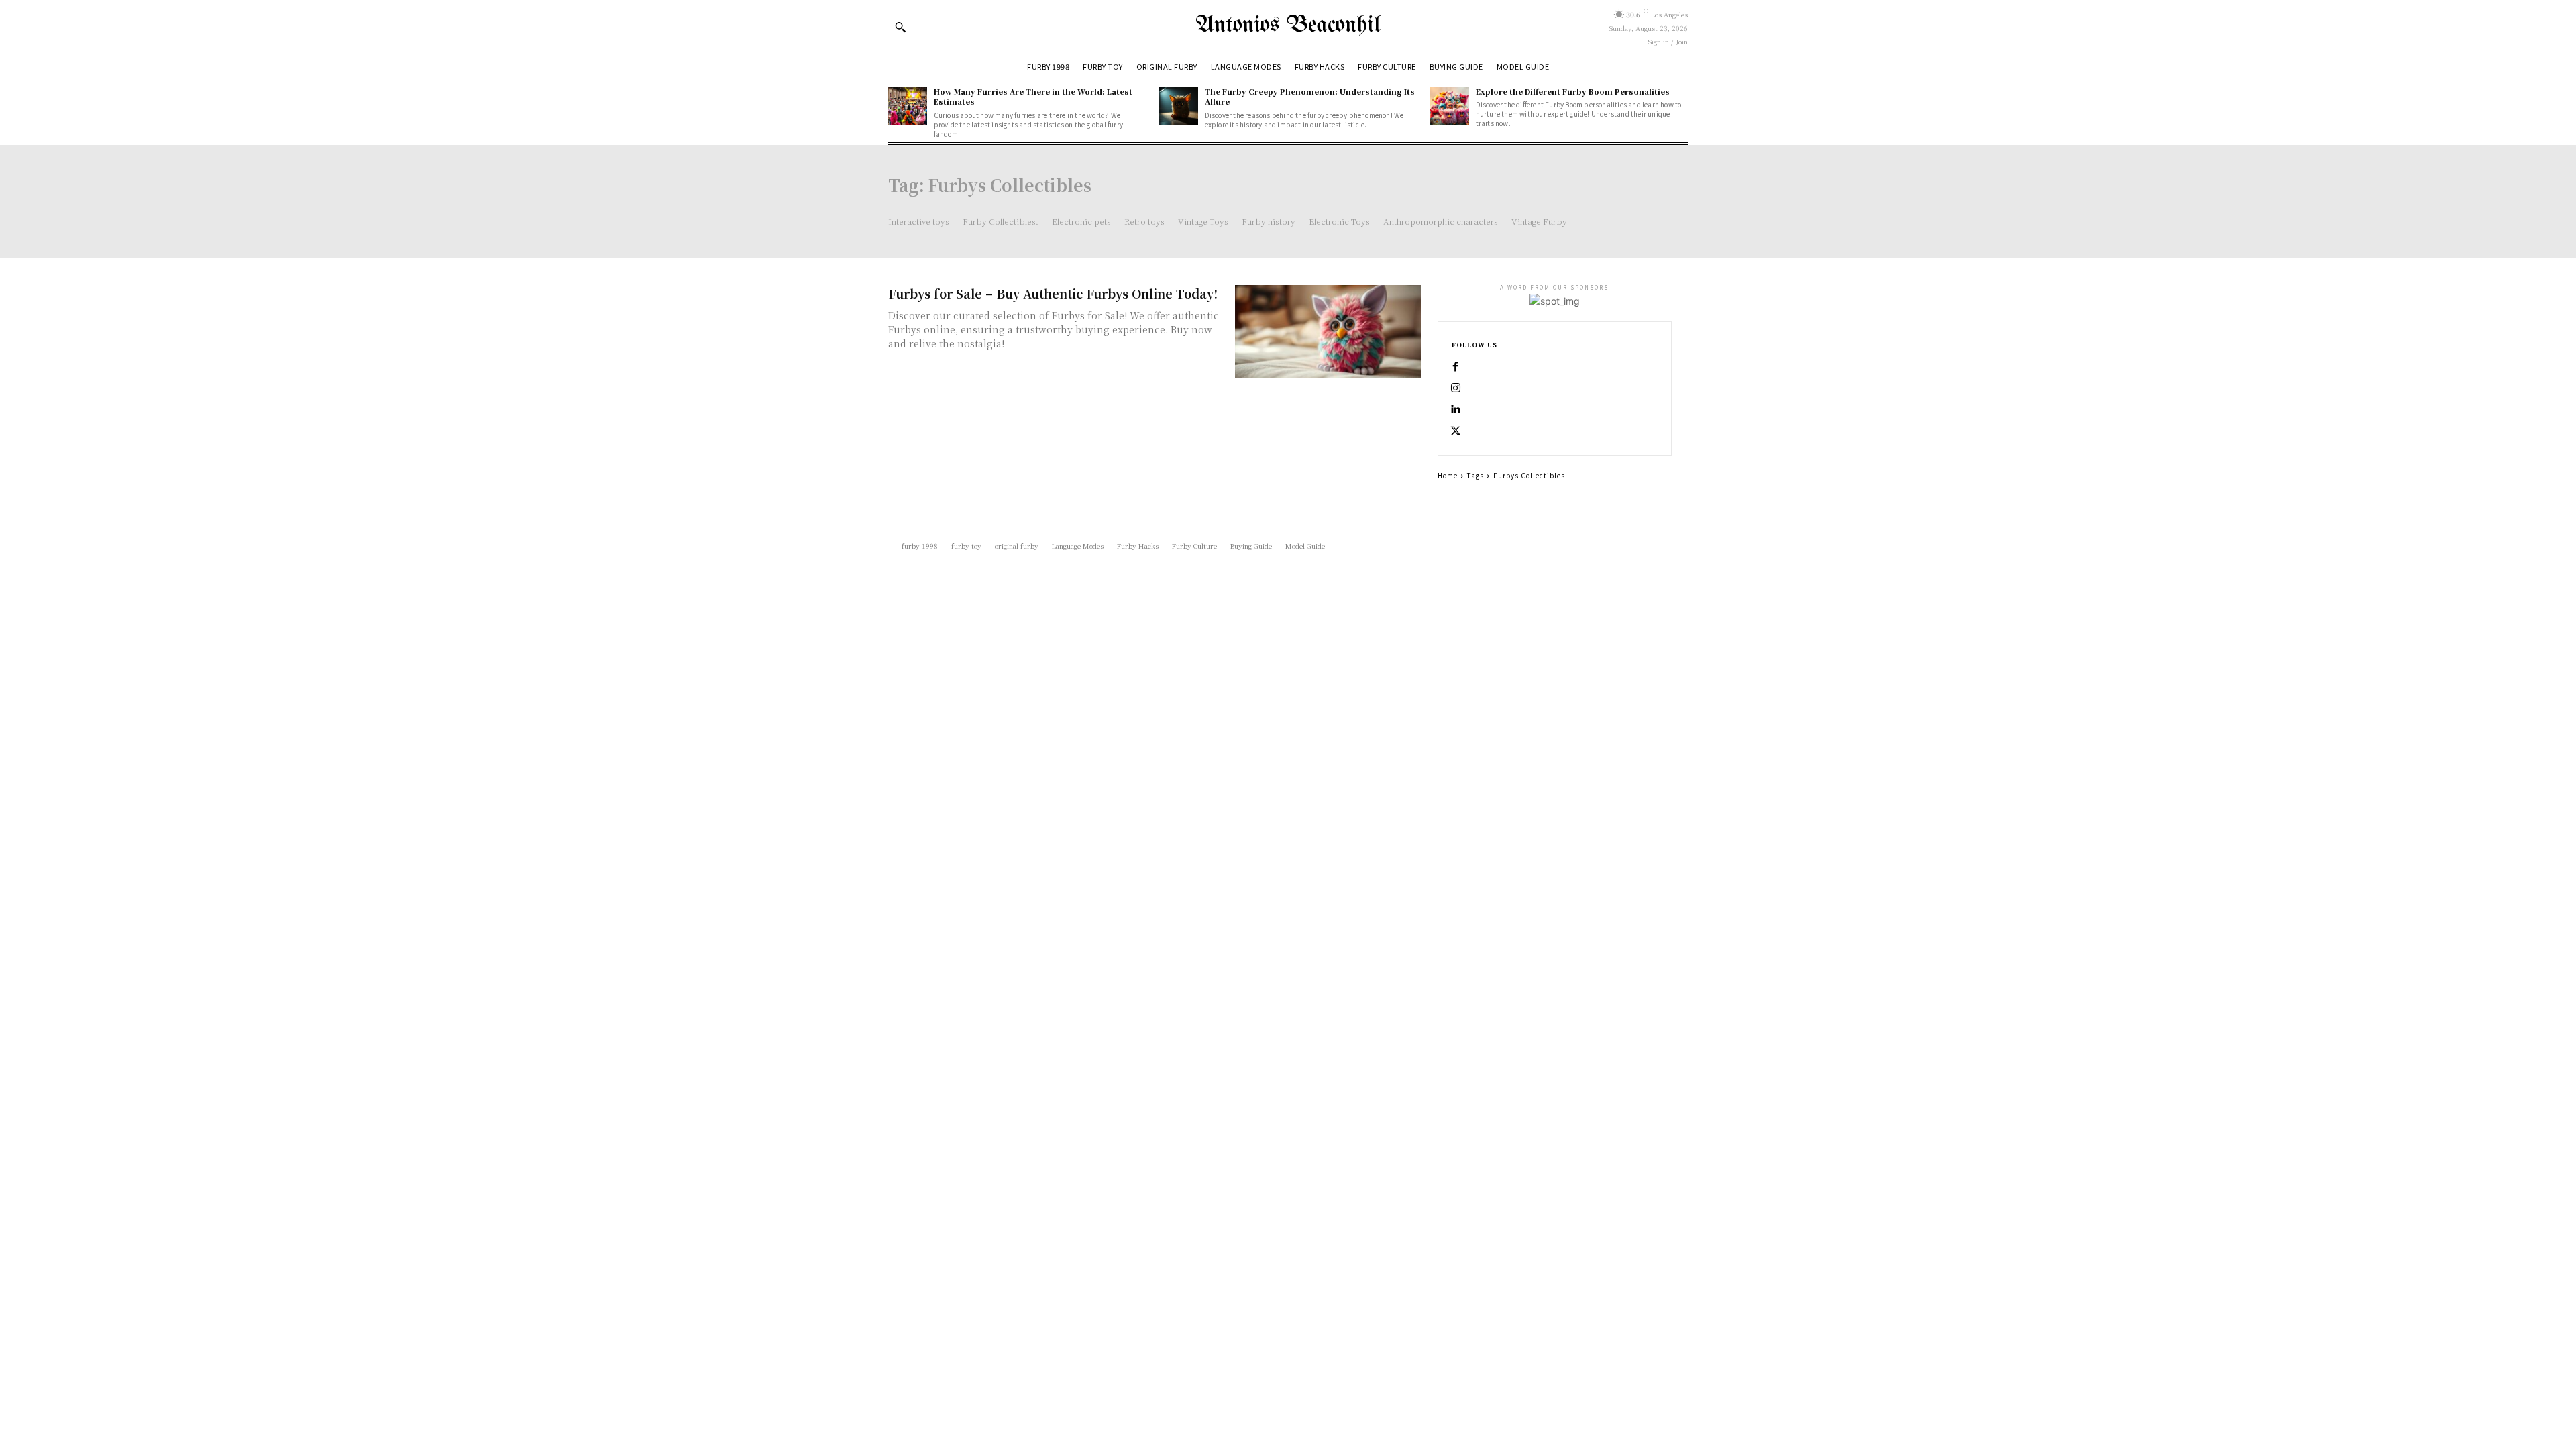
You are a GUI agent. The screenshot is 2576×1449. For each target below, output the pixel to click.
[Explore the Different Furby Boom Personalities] (1450, 106)
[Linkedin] (1456, 410)
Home (1448, 475)
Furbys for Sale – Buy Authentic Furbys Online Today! (1053, 293)
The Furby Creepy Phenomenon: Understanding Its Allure (1310, 96)
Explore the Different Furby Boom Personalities (1573, 91)
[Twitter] (1456, 431)
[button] (900, 27)
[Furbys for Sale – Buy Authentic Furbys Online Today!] (1328, 332)
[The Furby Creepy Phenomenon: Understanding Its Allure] (1179, 106)
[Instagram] (1456, 388)
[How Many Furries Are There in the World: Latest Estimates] (908, 106)
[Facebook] (1456, 367)
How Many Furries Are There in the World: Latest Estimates (1033, 96)
